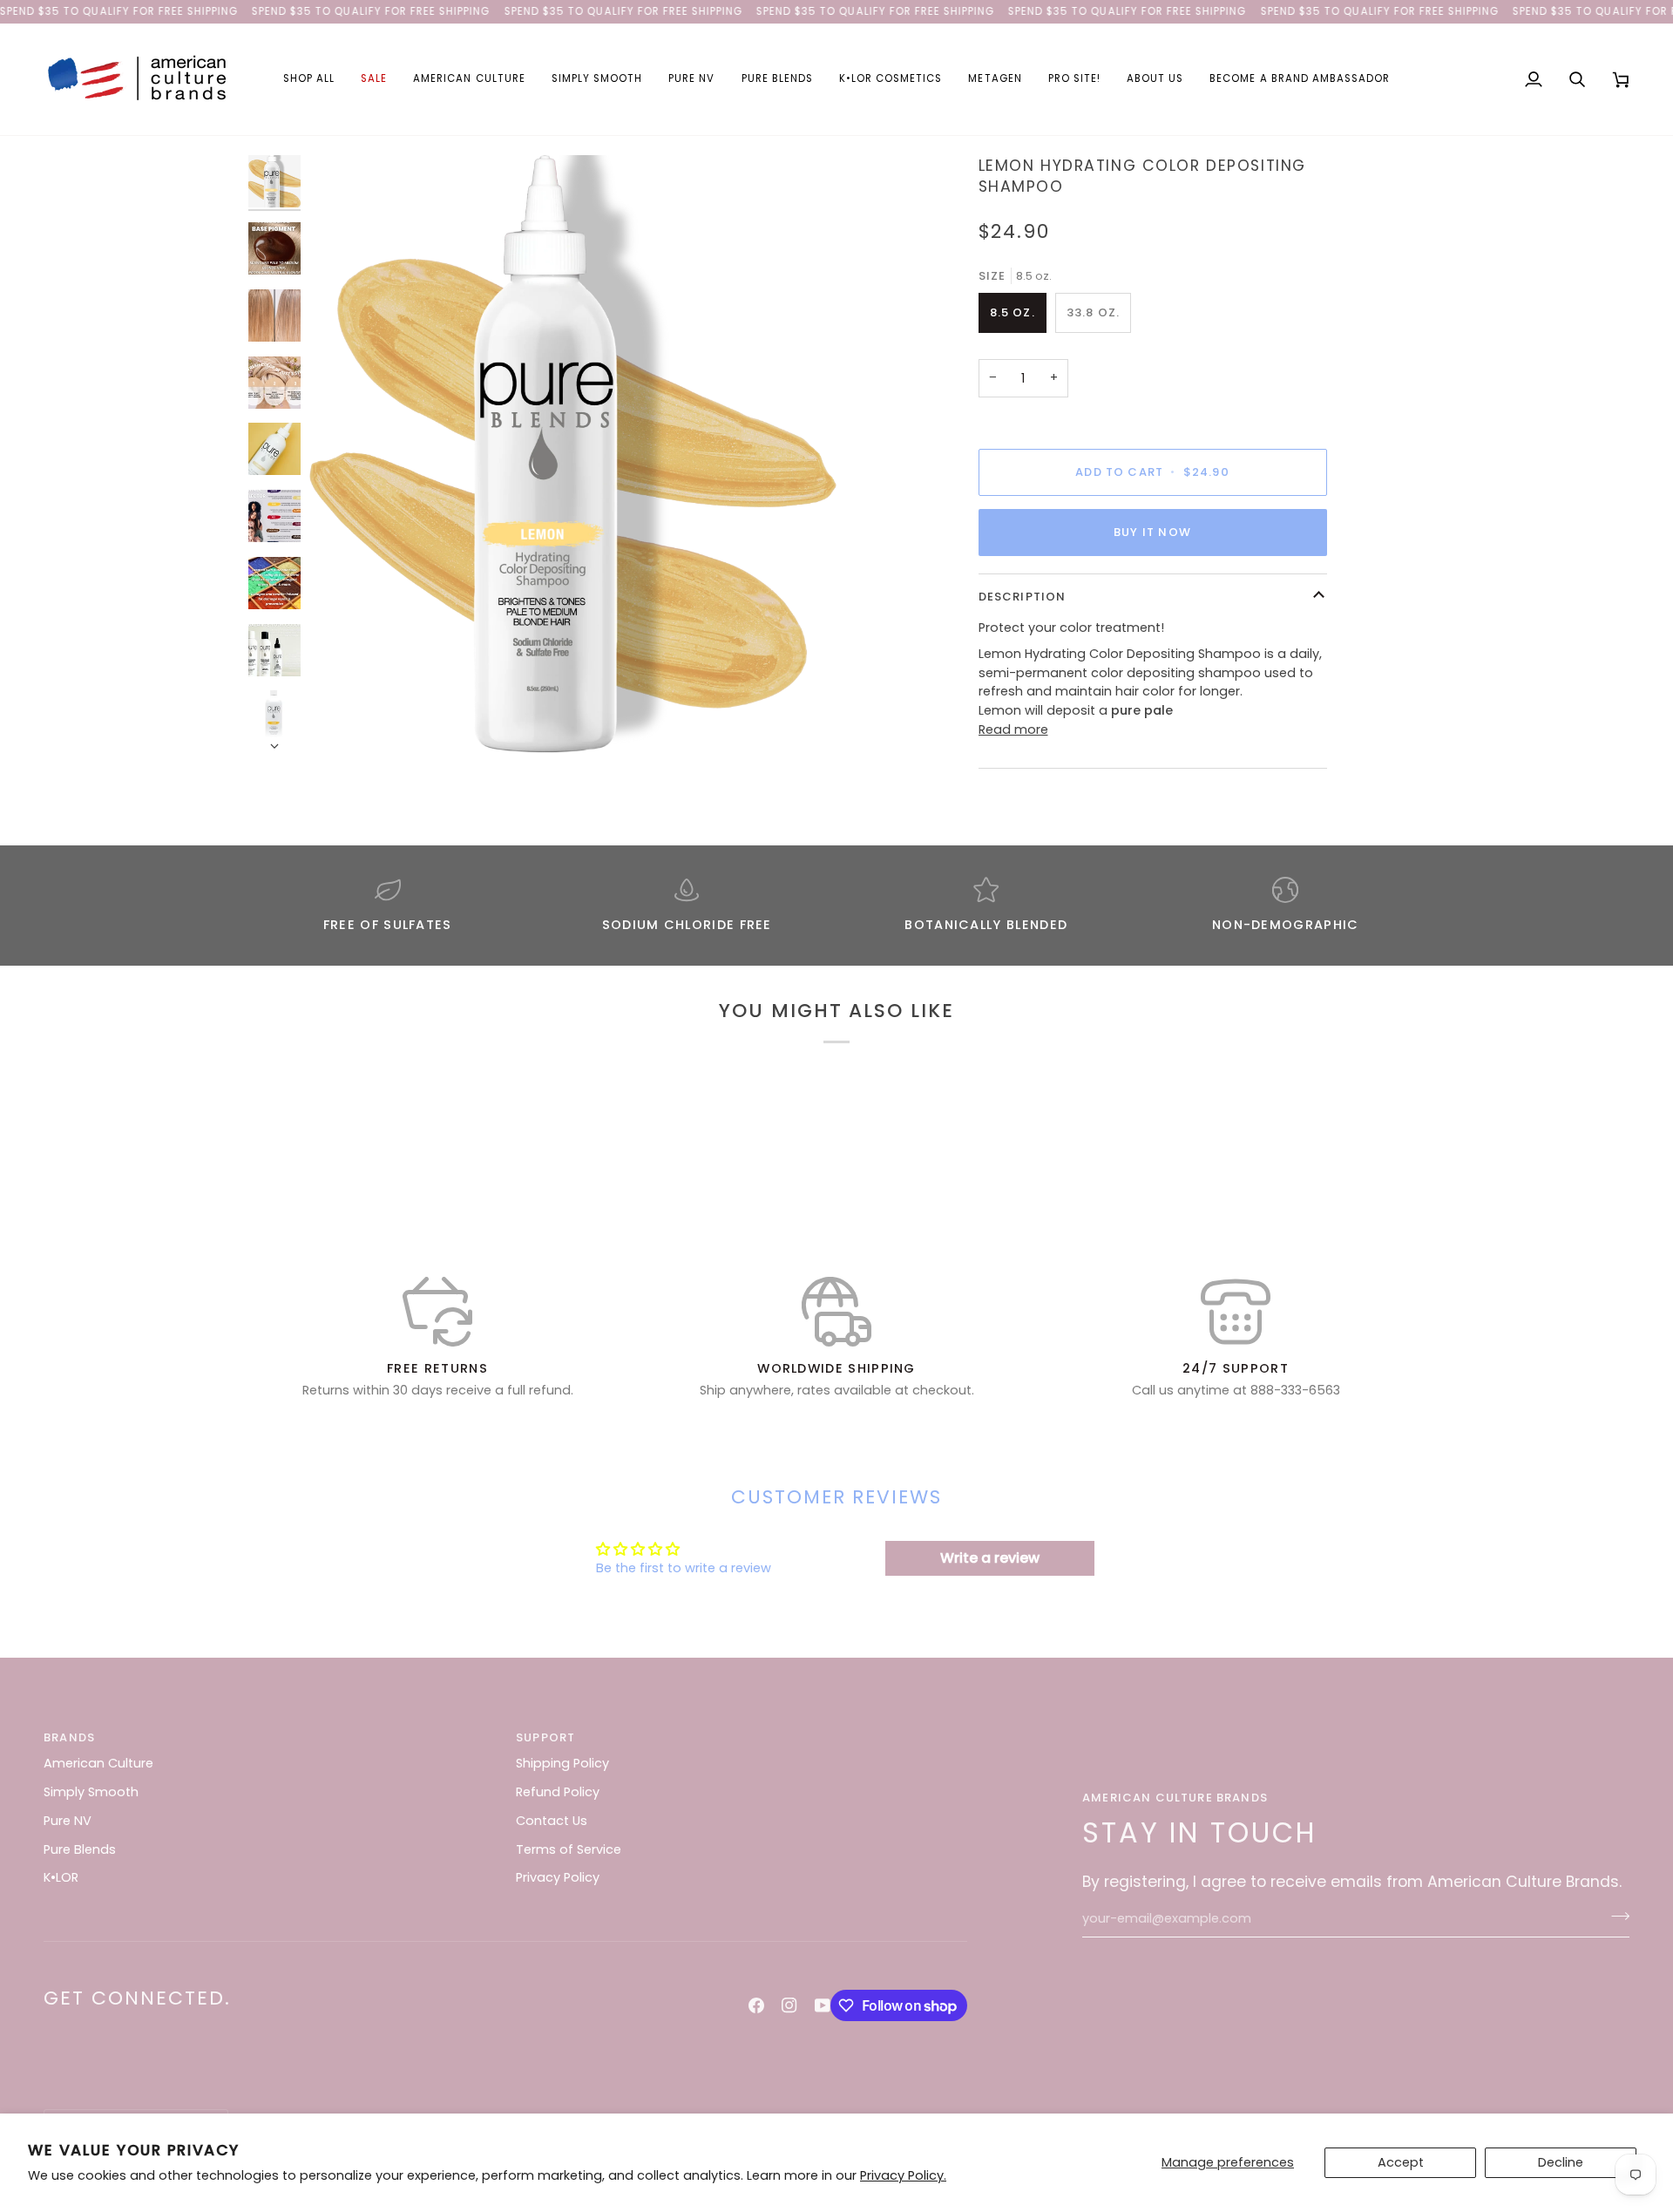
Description (1023, 597)
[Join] (1615, 1917)
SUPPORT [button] (545, 1737)
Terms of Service (569, 1849)
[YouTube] (823, 2005)
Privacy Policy (558, 1877)
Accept (1401, 2162)
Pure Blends (80, 1849)
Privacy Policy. (903, 2175)
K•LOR (61, 1877)
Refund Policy (558, 1792)
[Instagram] (789, 2005)
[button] (309, 79)
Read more (1013, 729)
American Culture (98, 1763)
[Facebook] (756, 2005)
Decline (1561, 2162)
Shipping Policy (562, 1763)
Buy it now (1152, 532)
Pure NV (68, 1821)
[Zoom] (573, 454)
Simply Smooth (91, 1792)
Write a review (990, 1558)
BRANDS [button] (69, 1737)
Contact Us (552, 1821)
